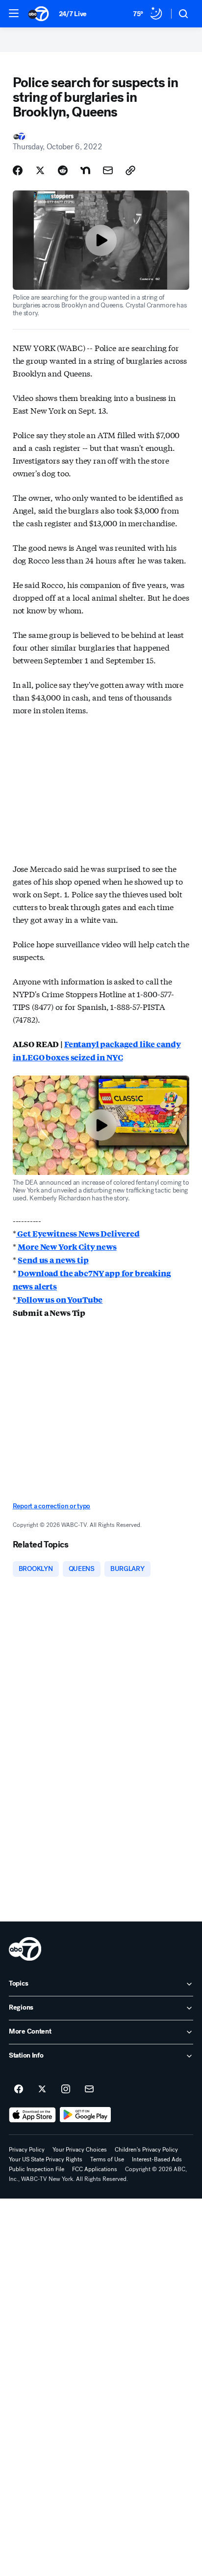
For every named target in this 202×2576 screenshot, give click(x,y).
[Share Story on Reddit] (63, 170)
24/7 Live (73, 14)
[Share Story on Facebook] (18, 170)
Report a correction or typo (51, 1506)
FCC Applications (95, 2169)
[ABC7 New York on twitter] (42, 2089)
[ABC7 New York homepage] (38, 14)
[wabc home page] (25, 1949)
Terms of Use (107, 2159)
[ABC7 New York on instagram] (66, 2089)
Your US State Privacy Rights (46, 2159)
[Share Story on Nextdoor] (85, 170)
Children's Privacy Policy (146, 2150)
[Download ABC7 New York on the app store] (32, 2115)
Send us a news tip (53, 1260)
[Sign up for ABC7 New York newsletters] (89, 2089)
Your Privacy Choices (80, 2150)
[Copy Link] (130, 170)
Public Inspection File (37, 2169)
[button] (14, 13)
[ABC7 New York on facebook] (19, 2089)
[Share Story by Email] (108, 170)
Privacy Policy (27, 2150)
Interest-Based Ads (157, 2159)
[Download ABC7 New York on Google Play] (86, 2115)
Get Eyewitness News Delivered (78, 1233)
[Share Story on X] (40, 170)
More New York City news (67, 1247)
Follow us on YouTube (60, 1300)
